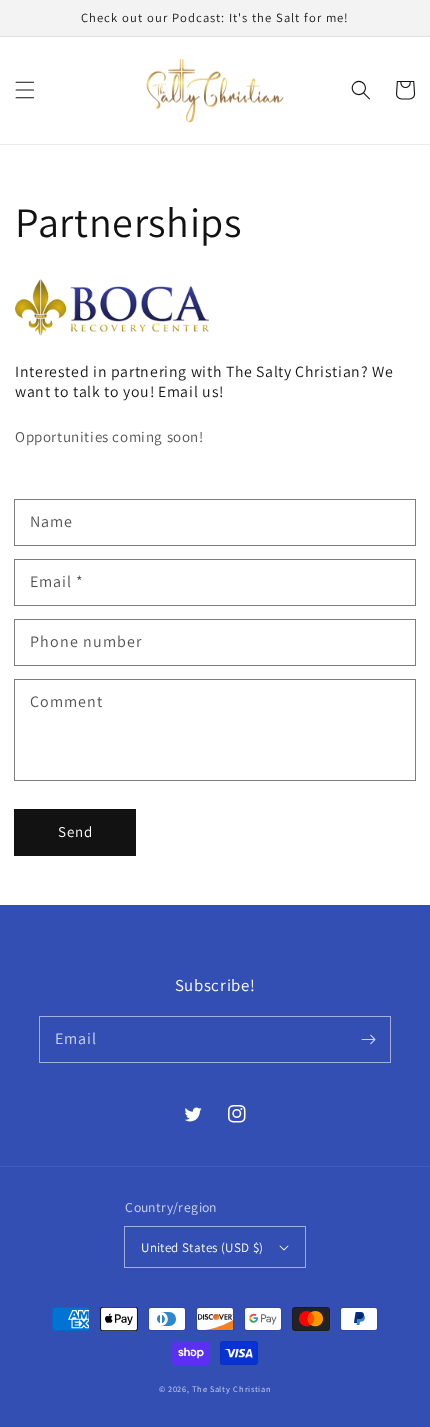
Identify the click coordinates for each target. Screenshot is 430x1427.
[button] (25, 90)
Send (75, 831)
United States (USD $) (202, 1247)
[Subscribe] (368, 1039)
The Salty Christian (231, 1388)
